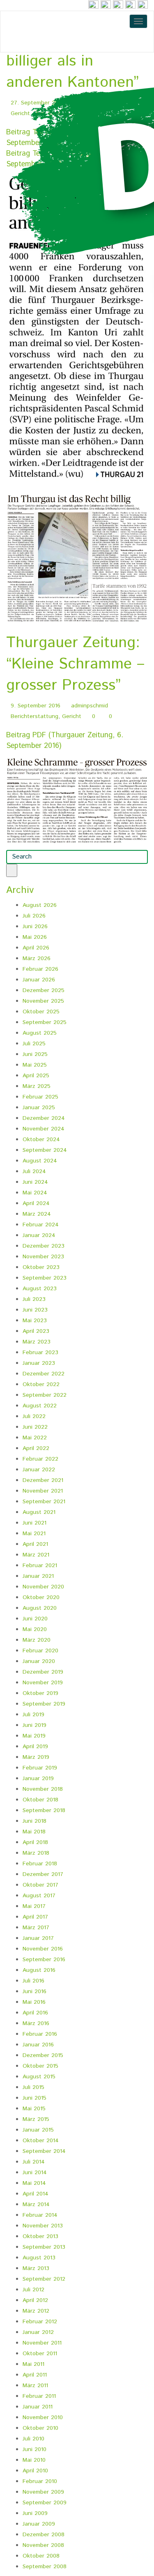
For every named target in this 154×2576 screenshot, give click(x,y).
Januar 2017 (38, 1938)
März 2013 (36, 2268)
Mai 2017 (34, 1906)
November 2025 (43, 1001)
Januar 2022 (39, 1470)
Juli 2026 (34, 916)
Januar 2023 (39, 1363)
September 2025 (45, 1022)
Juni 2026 (35, 927)
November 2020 (43, 1587)
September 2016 (44, 1960)
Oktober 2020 (41, 1597)
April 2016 (35, 2013)
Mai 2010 (34, 2460)
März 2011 (35, 2386)
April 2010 (35, 2471)
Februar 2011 (39, 2396)
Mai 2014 (34, 2183)
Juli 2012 (33, 2290)
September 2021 (44, 1502)
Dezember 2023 (44, 1246)
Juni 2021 (34, 1523)
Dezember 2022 (44, 1374)
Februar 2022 (40, 1459)
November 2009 (43, 2492)
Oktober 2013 (40, 2236)
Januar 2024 (39, 1235)
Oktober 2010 (40, 2428)
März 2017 (36, 1928)
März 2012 (36, 2311)
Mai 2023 (35, 1321)
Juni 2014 (35, 2173)
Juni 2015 (34, 2098)
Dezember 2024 (44, 1118)
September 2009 (45, 2503)
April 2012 (35, 2300)
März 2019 (36, 1757)
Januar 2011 (38, 2407)
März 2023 (37, 1342)
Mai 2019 (34, 1736)
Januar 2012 (38, 2332)
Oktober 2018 (40, 1800)
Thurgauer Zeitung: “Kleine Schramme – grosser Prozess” (75, 664)
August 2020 (40, 1608)
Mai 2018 (34, 1832)
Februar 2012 (40, 2322)
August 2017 (39, 1896)
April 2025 (36, 1076)
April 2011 (35, 2375)
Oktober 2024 (41, 1140)
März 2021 (36, 1555)
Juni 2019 (34, 1725)
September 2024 (45, 1150)
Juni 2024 (35, 1182)
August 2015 (39, 2077)
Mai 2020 (35, 1629)
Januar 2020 (39, 1661)
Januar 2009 (39, 2524)
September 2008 (45, 2567)
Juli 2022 (34, 1416)
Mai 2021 (34, 1534)
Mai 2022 (35, 1438)
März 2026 (37, 958)
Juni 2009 (35, 2513)
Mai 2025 (35, 1065)
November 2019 (43, 1683)
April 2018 (35, 1842)
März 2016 (36, 2023)
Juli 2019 (33, 1715)
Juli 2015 (33, 2087)
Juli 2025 (34, 1044)
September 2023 (45, 1278)
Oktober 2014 (41, 2141)
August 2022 (40, 1406)
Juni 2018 (34, 1821)
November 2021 (43, 1491)
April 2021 (35, 1544)
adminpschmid (90, 706)
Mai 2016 (34, 2002)
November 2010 (43, 2417)
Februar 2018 (40, 1864)
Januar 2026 (39, 980)
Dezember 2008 (44, 2535)
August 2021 (39, 1512)
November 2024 (44, 1129)
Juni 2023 (35, 1310)
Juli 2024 (34, 1171)
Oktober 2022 (41, 1384)
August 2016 (39, 1970)
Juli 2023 (34, 1299)
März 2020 (37, 1640)
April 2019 (35, 1747)
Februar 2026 (40, 969)
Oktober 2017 (40, 1885)
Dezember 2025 (44, 990)
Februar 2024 (41, 1225)
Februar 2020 (40, 1651)
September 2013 (44, 2247)
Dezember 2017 (43, 1874)
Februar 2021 (40, 1566)
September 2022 (45, 1395)
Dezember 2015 (43, 2055)
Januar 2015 (38, 2130)
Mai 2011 (33, 2364)
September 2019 (44, 1704)
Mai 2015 (34, 2109)
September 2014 (44, 2151)
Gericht (72, 716)
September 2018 (44, 1810)
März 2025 (37, 1086)
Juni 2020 (35, 1619)
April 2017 (35, 1917)
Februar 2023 (40, 1353)
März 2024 (37, 1214)
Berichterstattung (34, 716)
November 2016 (43, 1949)
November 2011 (42, 2343)
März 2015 (36, 2119)
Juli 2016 (33, 1981)
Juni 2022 (35, 1427)
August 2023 (40, 1289)
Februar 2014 (40, 2215)
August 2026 (40, 905)
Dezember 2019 (43, 1672)
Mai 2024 (35, 1193)
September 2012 (44, 2279)
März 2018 (36, 1853)
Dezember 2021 (43, 1480)
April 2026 (36, 948)
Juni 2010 (34, 2449)
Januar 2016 (38, 2045)
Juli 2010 (33, 2439)
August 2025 (40, 1033)
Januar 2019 (38, 1779)
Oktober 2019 (40, 1693)
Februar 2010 (40, 2481)
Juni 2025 (35, 1054)
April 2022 (36, 1448)
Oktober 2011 (40, 2354)
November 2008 (43, 2545)
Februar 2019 (40, 1768)
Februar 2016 (40, 2034)
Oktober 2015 (40, 2066)
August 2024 (40, 1161)
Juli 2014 (34, 2162)
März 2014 (36, 2204)
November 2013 (43, 2226)
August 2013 (39, 2258)
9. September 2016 (36, 706)
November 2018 (43, 1789)
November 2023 (43, 1257)
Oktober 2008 (41, 2556)
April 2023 (36, 1331)
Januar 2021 (38, 1576)
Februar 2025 (40, 1097)
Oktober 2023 (41, 1267)
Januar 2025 (39, 1108)
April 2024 (36, 1203)
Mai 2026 (35, 937)
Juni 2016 (34, 1991)
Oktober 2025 (41, 1012)
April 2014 (36, 2194)
